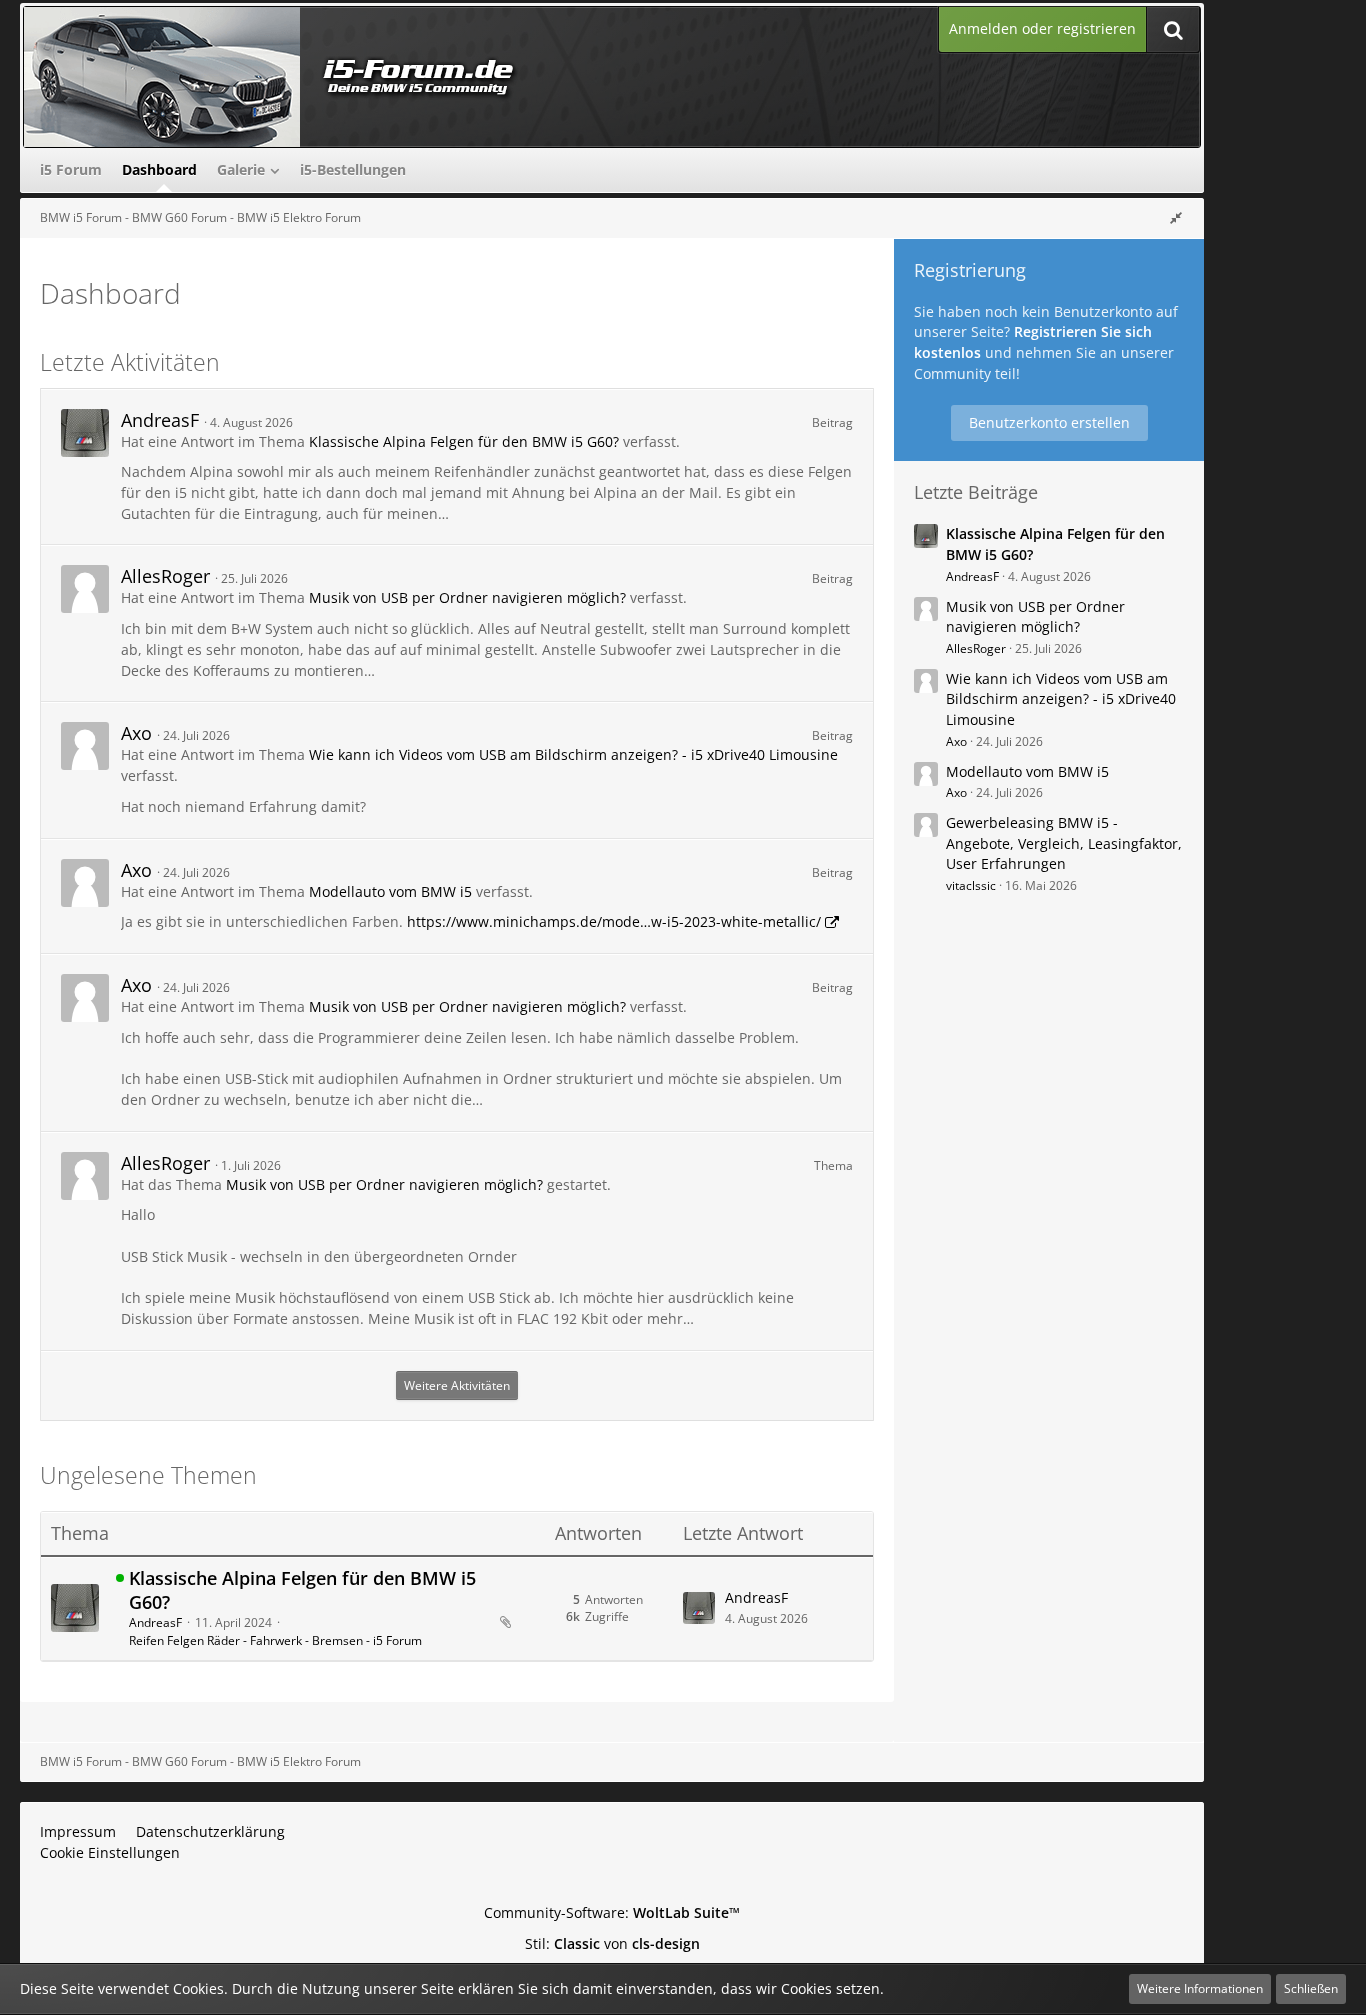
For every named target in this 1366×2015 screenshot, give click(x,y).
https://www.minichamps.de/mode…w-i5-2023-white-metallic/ (614, 921)
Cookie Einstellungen (110, 1852)
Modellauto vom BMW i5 (390, 891)
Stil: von (612, 1943)
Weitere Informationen (1200, 1988)
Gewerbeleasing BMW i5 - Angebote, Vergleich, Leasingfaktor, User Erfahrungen (1064, 843)
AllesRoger (165, 576)
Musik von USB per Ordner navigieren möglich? (467, 597)
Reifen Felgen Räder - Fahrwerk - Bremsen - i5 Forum (275, 1640)
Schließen (1311, 1988)
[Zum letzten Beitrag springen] (699, 1608)
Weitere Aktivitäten (457, 1385)
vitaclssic (971, 885)
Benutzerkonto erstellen (1049, 422)
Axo (136, 733)
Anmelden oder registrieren (1042, 28)
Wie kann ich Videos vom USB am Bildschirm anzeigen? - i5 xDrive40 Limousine (573, 754)
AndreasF (160, 420)
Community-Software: (612, 1912)
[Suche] (1173, 29)
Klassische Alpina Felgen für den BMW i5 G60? (464, 441)
